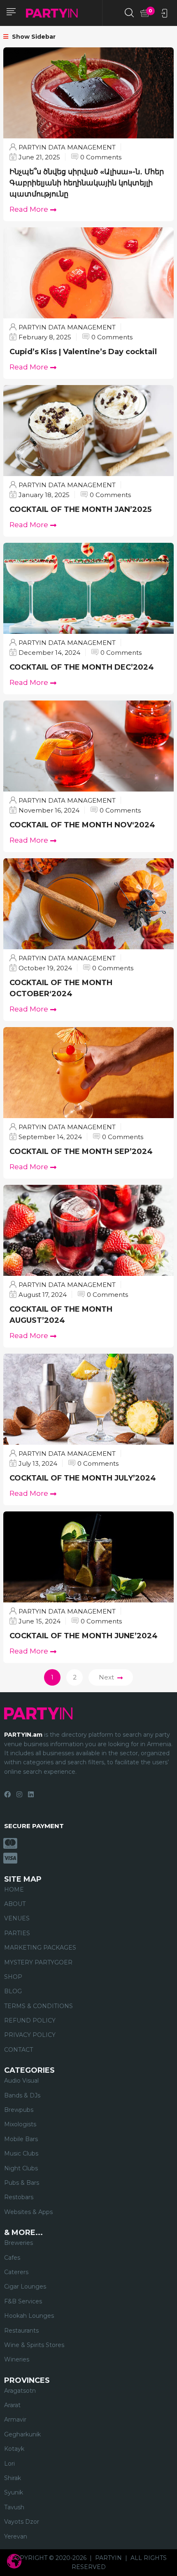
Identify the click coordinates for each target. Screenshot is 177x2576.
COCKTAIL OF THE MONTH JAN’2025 (80, 509)
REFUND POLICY (30, 2020)
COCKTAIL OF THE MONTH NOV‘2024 (83, 825)
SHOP (13, 1977)
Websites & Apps (28, 2212)
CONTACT (19, 2050)
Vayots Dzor (22, 2522)
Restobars (19, 2197)
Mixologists (20, 2124)
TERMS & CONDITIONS (38, 2006)
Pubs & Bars (22, 2183)
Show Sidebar (33, 37)
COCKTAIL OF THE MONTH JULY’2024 (84, 1478)
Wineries (17, 2359)
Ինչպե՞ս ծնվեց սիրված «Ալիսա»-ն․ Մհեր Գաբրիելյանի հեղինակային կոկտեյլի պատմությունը (87, 183)
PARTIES (17, 1933)
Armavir (15, 2420)
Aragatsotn (20, 2391)
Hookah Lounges (29, 2316)
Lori (9, 2464)
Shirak (13, 2478)
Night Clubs (21, 2168)
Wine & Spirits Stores (34, 2345)
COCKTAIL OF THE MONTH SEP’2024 (82, 1151)
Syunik (14, 2492)
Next (106, 1677)
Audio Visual (21, 2081)
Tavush (14, 2507)
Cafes (12, 2258)
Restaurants (21, 2331)
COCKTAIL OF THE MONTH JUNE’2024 (85, 1636)
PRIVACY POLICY (30, 2035)
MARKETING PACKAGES (40, 1948)
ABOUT (15, 1904)
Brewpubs (19, 2110)
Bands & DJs (22, 2095)
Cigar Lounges (25, 2286)
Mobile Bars (21, 2139)
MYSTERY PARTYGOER (38, 1962)
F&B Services (23, 2301)
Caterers (16, 2272)
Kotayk (14, 2449)
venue (13, 1744)
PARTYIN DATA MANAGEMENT (67, 147)
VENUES (17, 1918)
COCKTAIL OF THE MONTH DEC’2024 (82, 667)
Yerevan (16, 2536)
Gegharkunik (22, 2434)
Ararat (12, 2405)
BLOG (13, 1991)
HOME (14, 1889)
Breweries (19, 2243)
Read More (29, 209)
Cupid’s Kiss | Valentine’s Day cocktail (83, 352)
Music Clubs (21, 2153)
